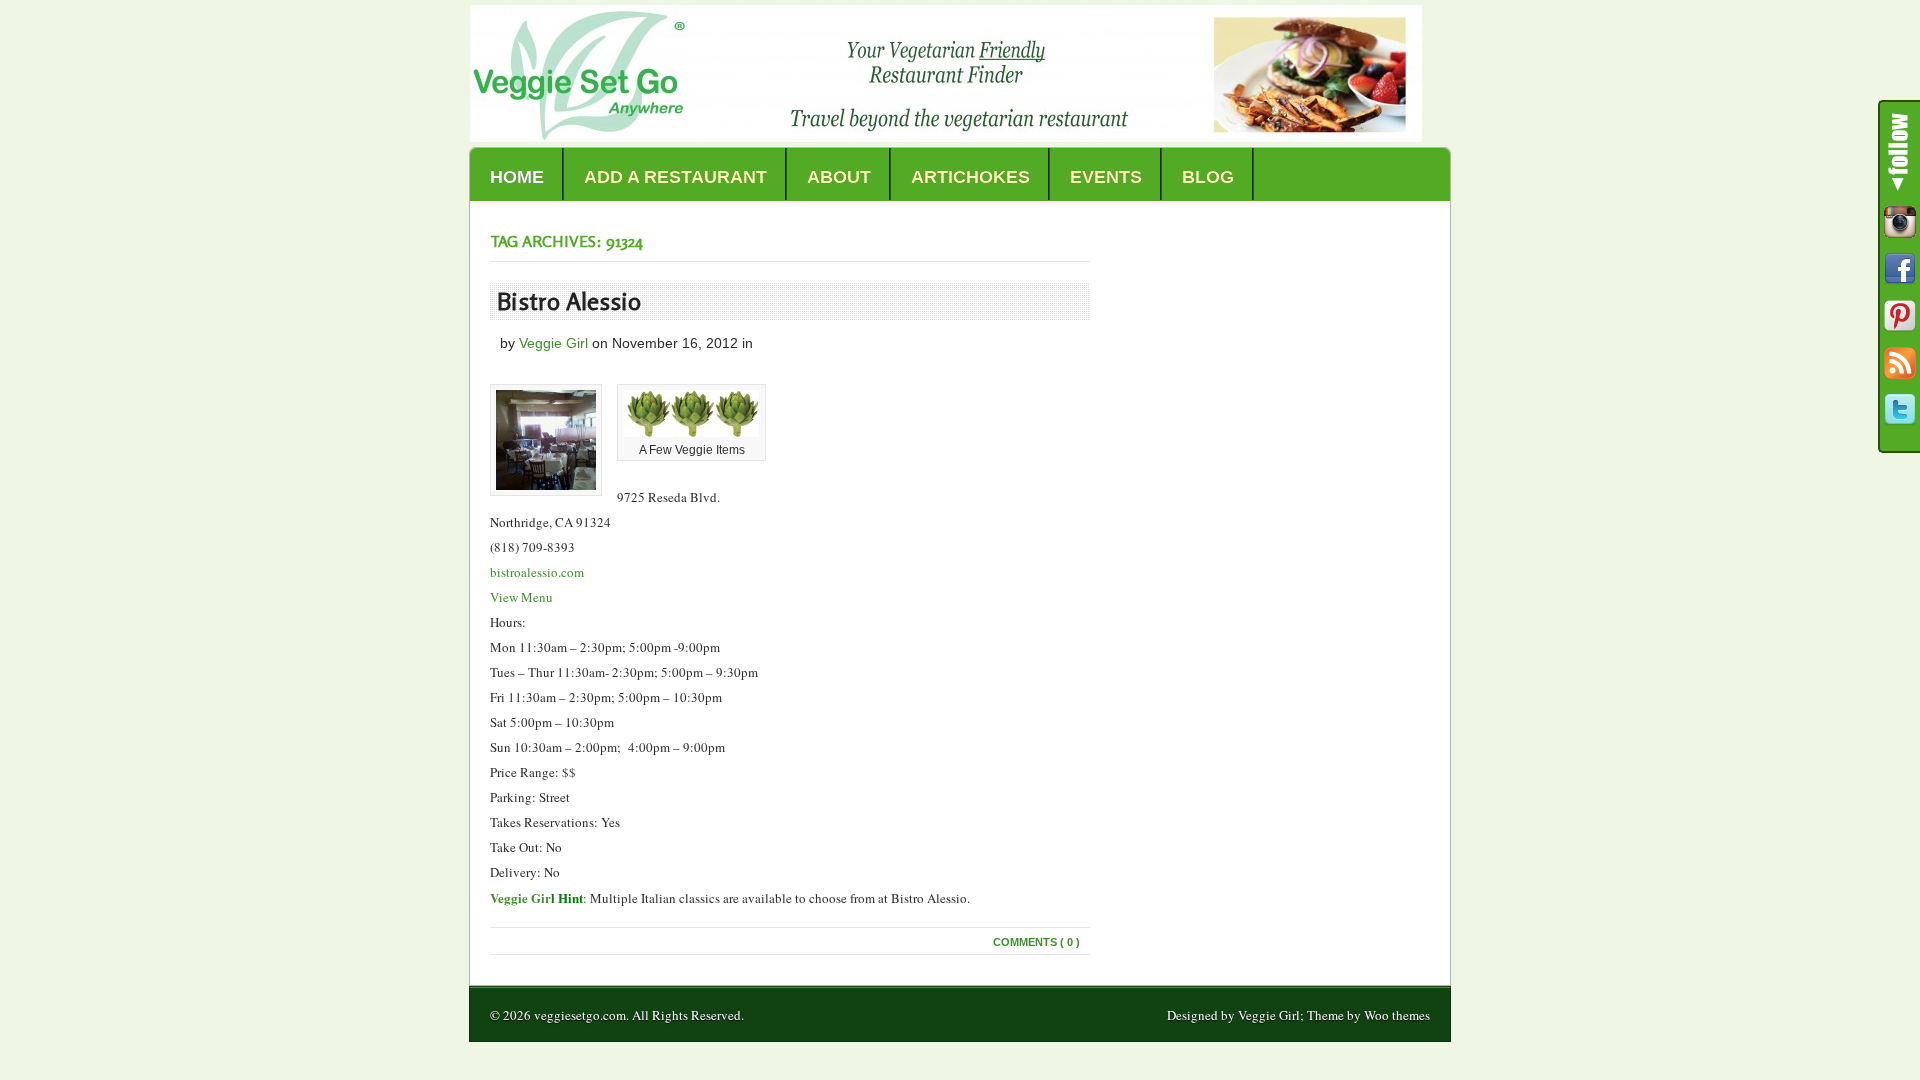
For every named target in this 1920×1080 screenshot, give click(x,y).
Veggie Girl (553, 343)
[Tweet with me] (1900, 410)
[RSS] (1900, 363)
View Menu (521, 597)
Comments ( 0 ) (1036, 942)
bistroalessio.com (537, 572)
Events (1106, 177)
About (839, 177)
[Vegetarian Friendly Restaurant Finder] (946, 136)
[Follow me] (1900, 222)
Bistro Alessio (569, 301)
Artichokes (970, 177)
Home (517, 177)
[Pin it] (1900, 316)
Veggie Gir (520, 897)
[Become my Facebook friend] (1900, 269)
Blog (1208, 177)
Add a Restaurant (675, 177)
